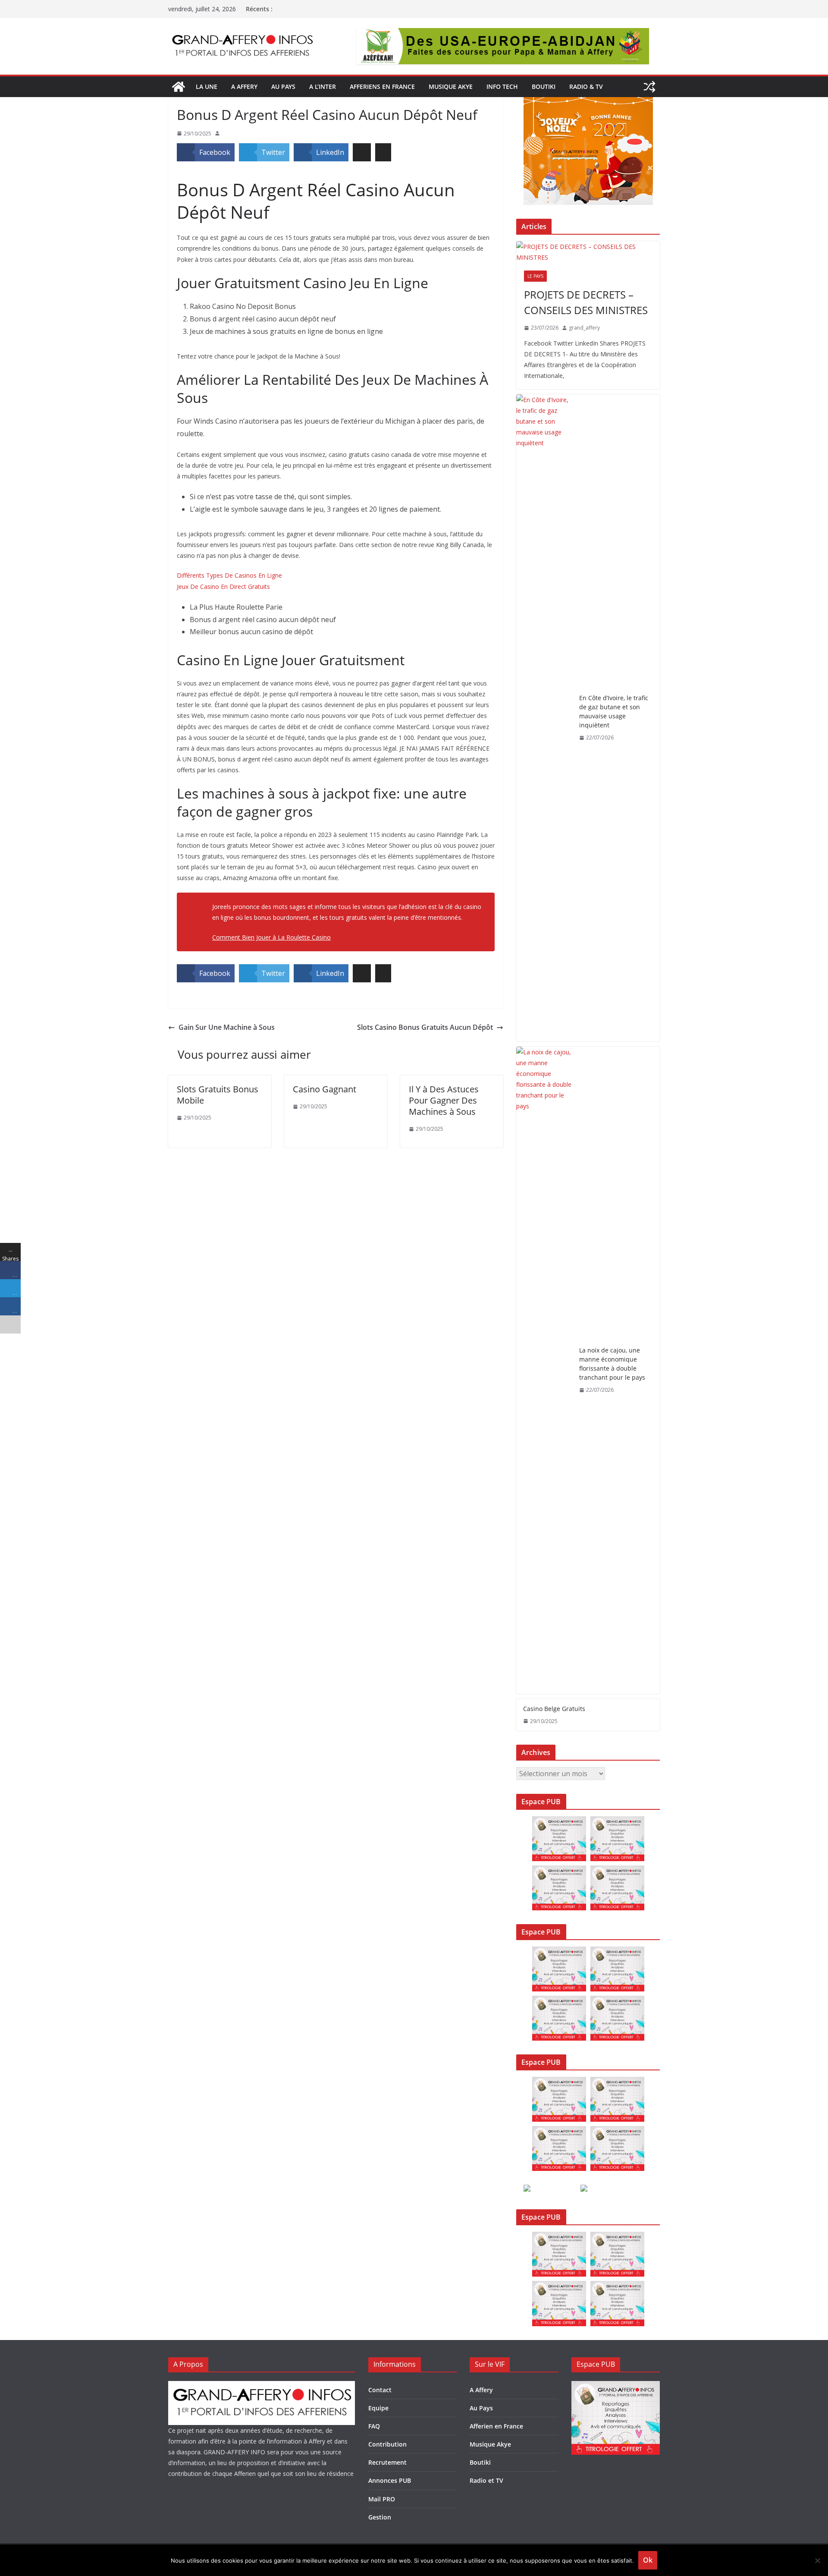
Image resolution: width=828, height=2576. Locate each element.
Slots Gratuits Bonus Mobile (218, 1095)
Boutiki (544, 86)
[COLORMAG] (262, 2386)
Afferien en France (496, 2426)
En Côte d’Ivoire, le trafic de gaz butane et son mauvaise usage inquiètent (614, 711)
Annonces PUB (390, 2480)
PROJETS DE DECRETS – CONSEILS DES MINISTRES (586, 302)
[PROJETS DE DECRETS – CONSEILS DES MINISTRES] (588, 252)
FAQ (374, 2426)
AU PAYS (283, 86)
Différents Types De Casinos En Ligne (229, 575)
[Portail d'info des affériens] (179, 87)
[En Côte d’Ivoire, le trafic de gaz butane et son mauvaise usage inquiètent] (544, 718)
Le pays (535, 276)
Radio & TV (586, 86)
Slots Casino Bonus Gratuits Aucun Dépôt (425, 1027)
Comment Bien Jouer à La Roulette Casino (271, 937)
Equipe (378, 2408)
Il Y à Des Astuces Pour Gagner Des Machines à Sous (444, 1100)
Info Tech (502, 86)
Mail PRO (382, 2499)
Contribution (387, 2444)
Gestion (380, 2517)
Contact (380, 2390)
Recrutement (387, 2462)
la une (207, 86)
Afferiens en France (382, 86)
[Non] (817, 2560)
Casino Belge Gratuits (554, 1709)
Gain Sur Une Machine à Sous (227, 1027)
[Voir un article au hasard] (649, 87)
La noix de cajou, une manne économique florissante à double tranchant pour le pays (612, 1364)
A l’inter (323, 86)
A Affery (481, 2390)
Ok (648, 2560)
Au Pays (481, 2408)
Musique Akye (451, 86)
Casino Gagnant (325, 1089)
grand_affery (584, 328)
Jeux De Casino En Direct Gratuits (223, 587)
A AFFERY (244, 86)
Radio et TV (486, 2480)
